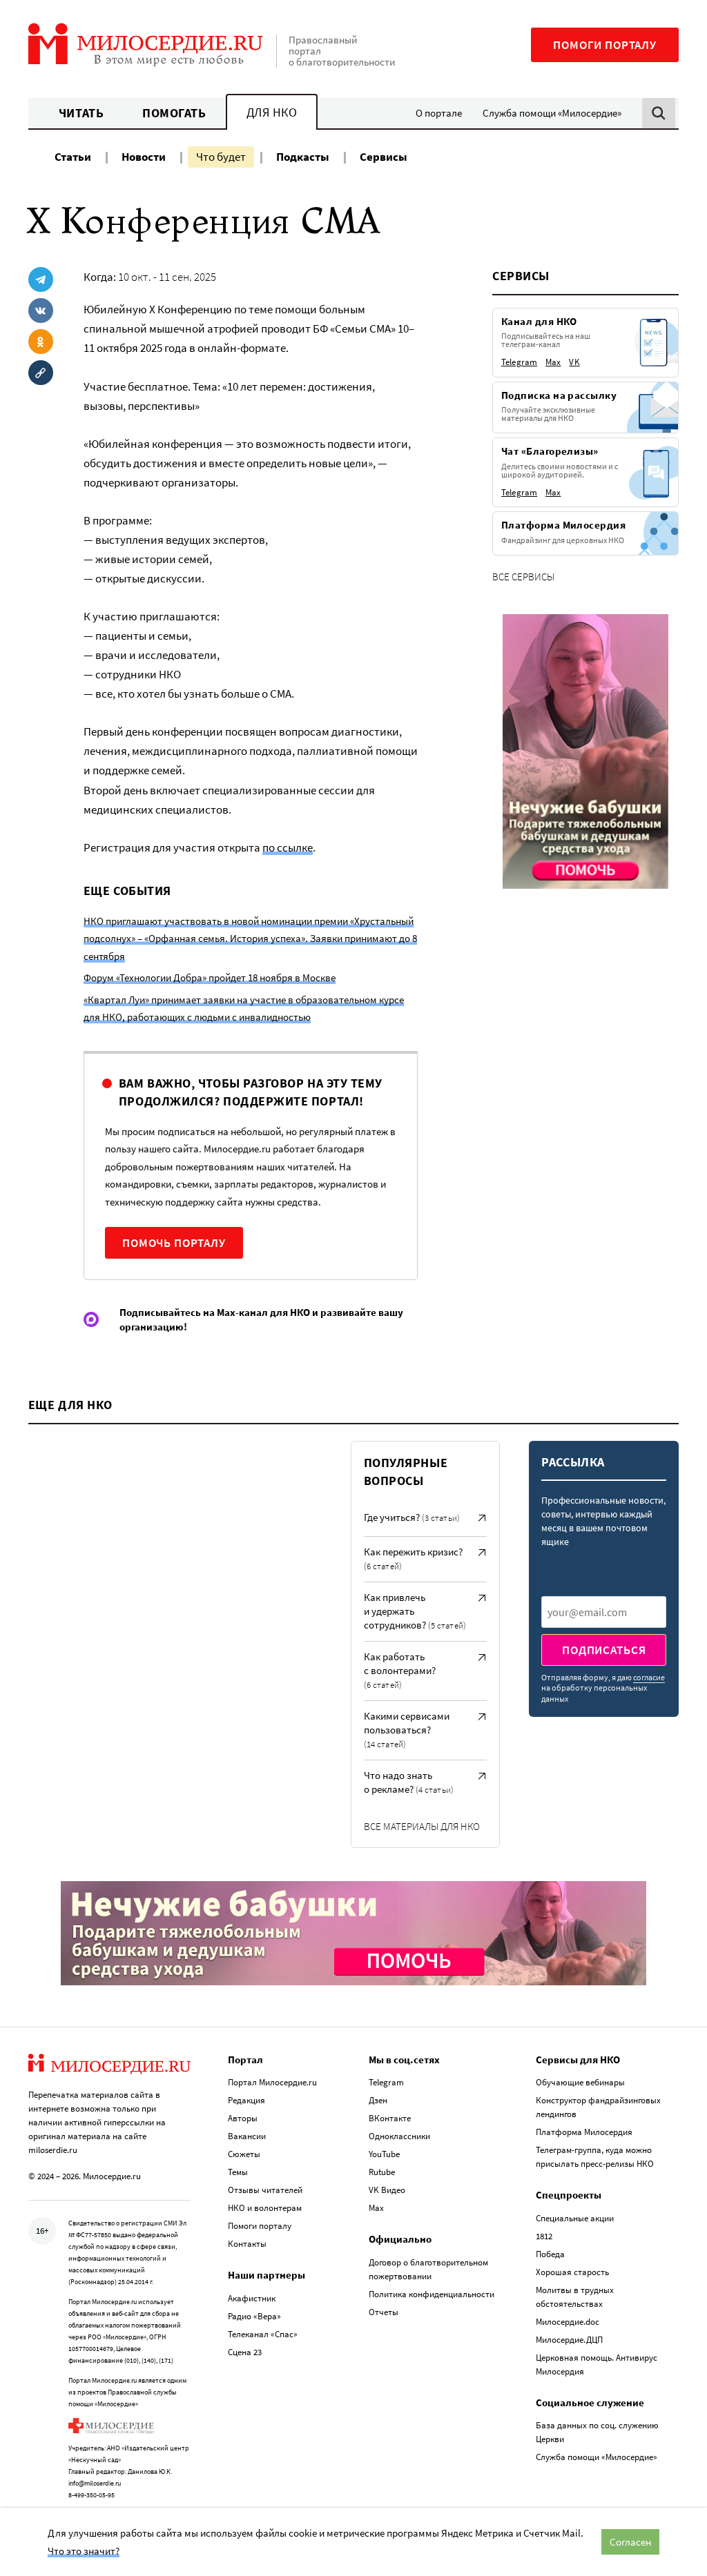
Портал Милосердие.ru (272, 2082)
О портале (439, 113)
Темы (238, 2172)
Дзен (378, 2100)
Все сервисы (523, 577)
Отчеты (384, 2312)
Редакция (246, 2100)
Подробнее (526, 435)
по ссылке (288, 847)
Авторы (243, 2118)
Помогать (174, 113)
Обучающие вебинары (580, 2082)
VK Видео (387, 2190)
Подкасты (303, 157)
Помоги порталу (605, 45)
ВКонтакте (390, 2118)
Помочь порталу (174, 1243)
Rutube (382, 2172)
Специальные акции (575, 2218)
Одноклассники (399, 2136)
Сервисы (384, 157)
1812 (544, 2236)
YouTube (384, 2154)
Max (376, 2208)
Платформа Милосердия (584, 2132)
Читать (81, 113)
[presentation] (604, 1612)
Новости (144, 157)
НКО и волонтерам (265, 2208)
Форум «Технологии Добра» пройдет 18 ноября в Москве (210, 977)
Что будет (221, 157)
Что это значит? (84, 2551)
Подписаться (604, 1650)
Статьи (73, 157)
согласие (649, 1677)
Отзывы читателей (265, 2190)
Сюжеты (244, 2154)
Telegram (386, 2082)
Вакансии (247, 2136)
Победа (550, 2254)
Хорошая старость (572, 2272)
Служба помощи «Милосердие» (552, 113)
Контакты (247, 2244)
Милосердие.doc (568, 2322)
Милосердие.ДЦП (569, 2340)
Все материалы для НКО (422, 1826)
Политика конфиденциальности (432, 2294)
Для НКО (272, 112)
